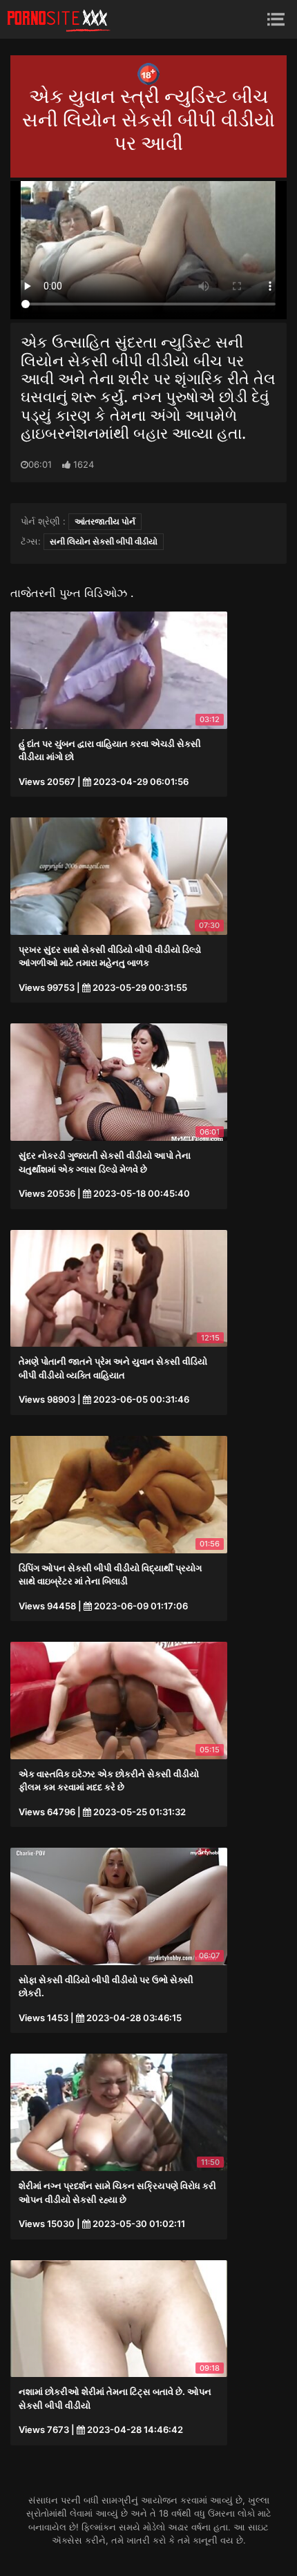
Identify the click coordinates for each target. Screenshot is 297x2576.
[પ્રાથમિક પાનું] (59, 19)
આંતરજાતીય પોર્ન (105, 521)
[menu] (276, 19)
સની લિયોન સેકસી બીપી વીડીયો (104, 541)
